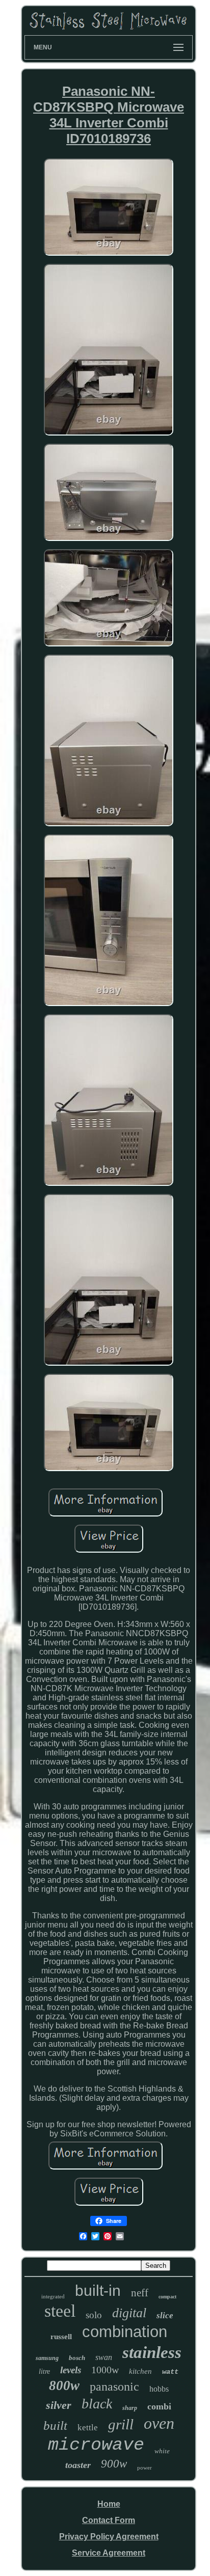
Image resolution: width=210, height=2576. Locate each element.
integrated (53, 2296)
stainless (152, 2352)
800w (64, 2385)
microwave (96, 2445)
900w (114, 2464)
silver (59, 2405)
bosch (77, 2358)
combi (159, 2406)
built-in (98, 2290)
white (162, 2451)
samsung (47, 2358)
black (97, 2404)
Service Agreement (109, 2553)
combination (125, 2332)
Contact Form (109, 2520)
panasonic (114, 2387)
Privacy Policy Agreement (109, 2537)
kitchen (140, 2371)
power (145, 2467)
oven (159, 2423)
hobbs (159, 2389)
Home (109, 2504)
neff (140, 2293)
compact (167, 2297)
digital (129, 2313)
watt (170, 2372)
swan (104, 2357)
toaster (78, 2465)
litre (44, 2371)
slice (165, 2315)
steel (60, 2311)
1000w (105, 2370)
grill (121, 2424)
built (55, 2425)
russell (61, 2337)
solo (94, 2315)
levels (71, 2370)
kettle (88, 2428)
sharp (130, 2408)
